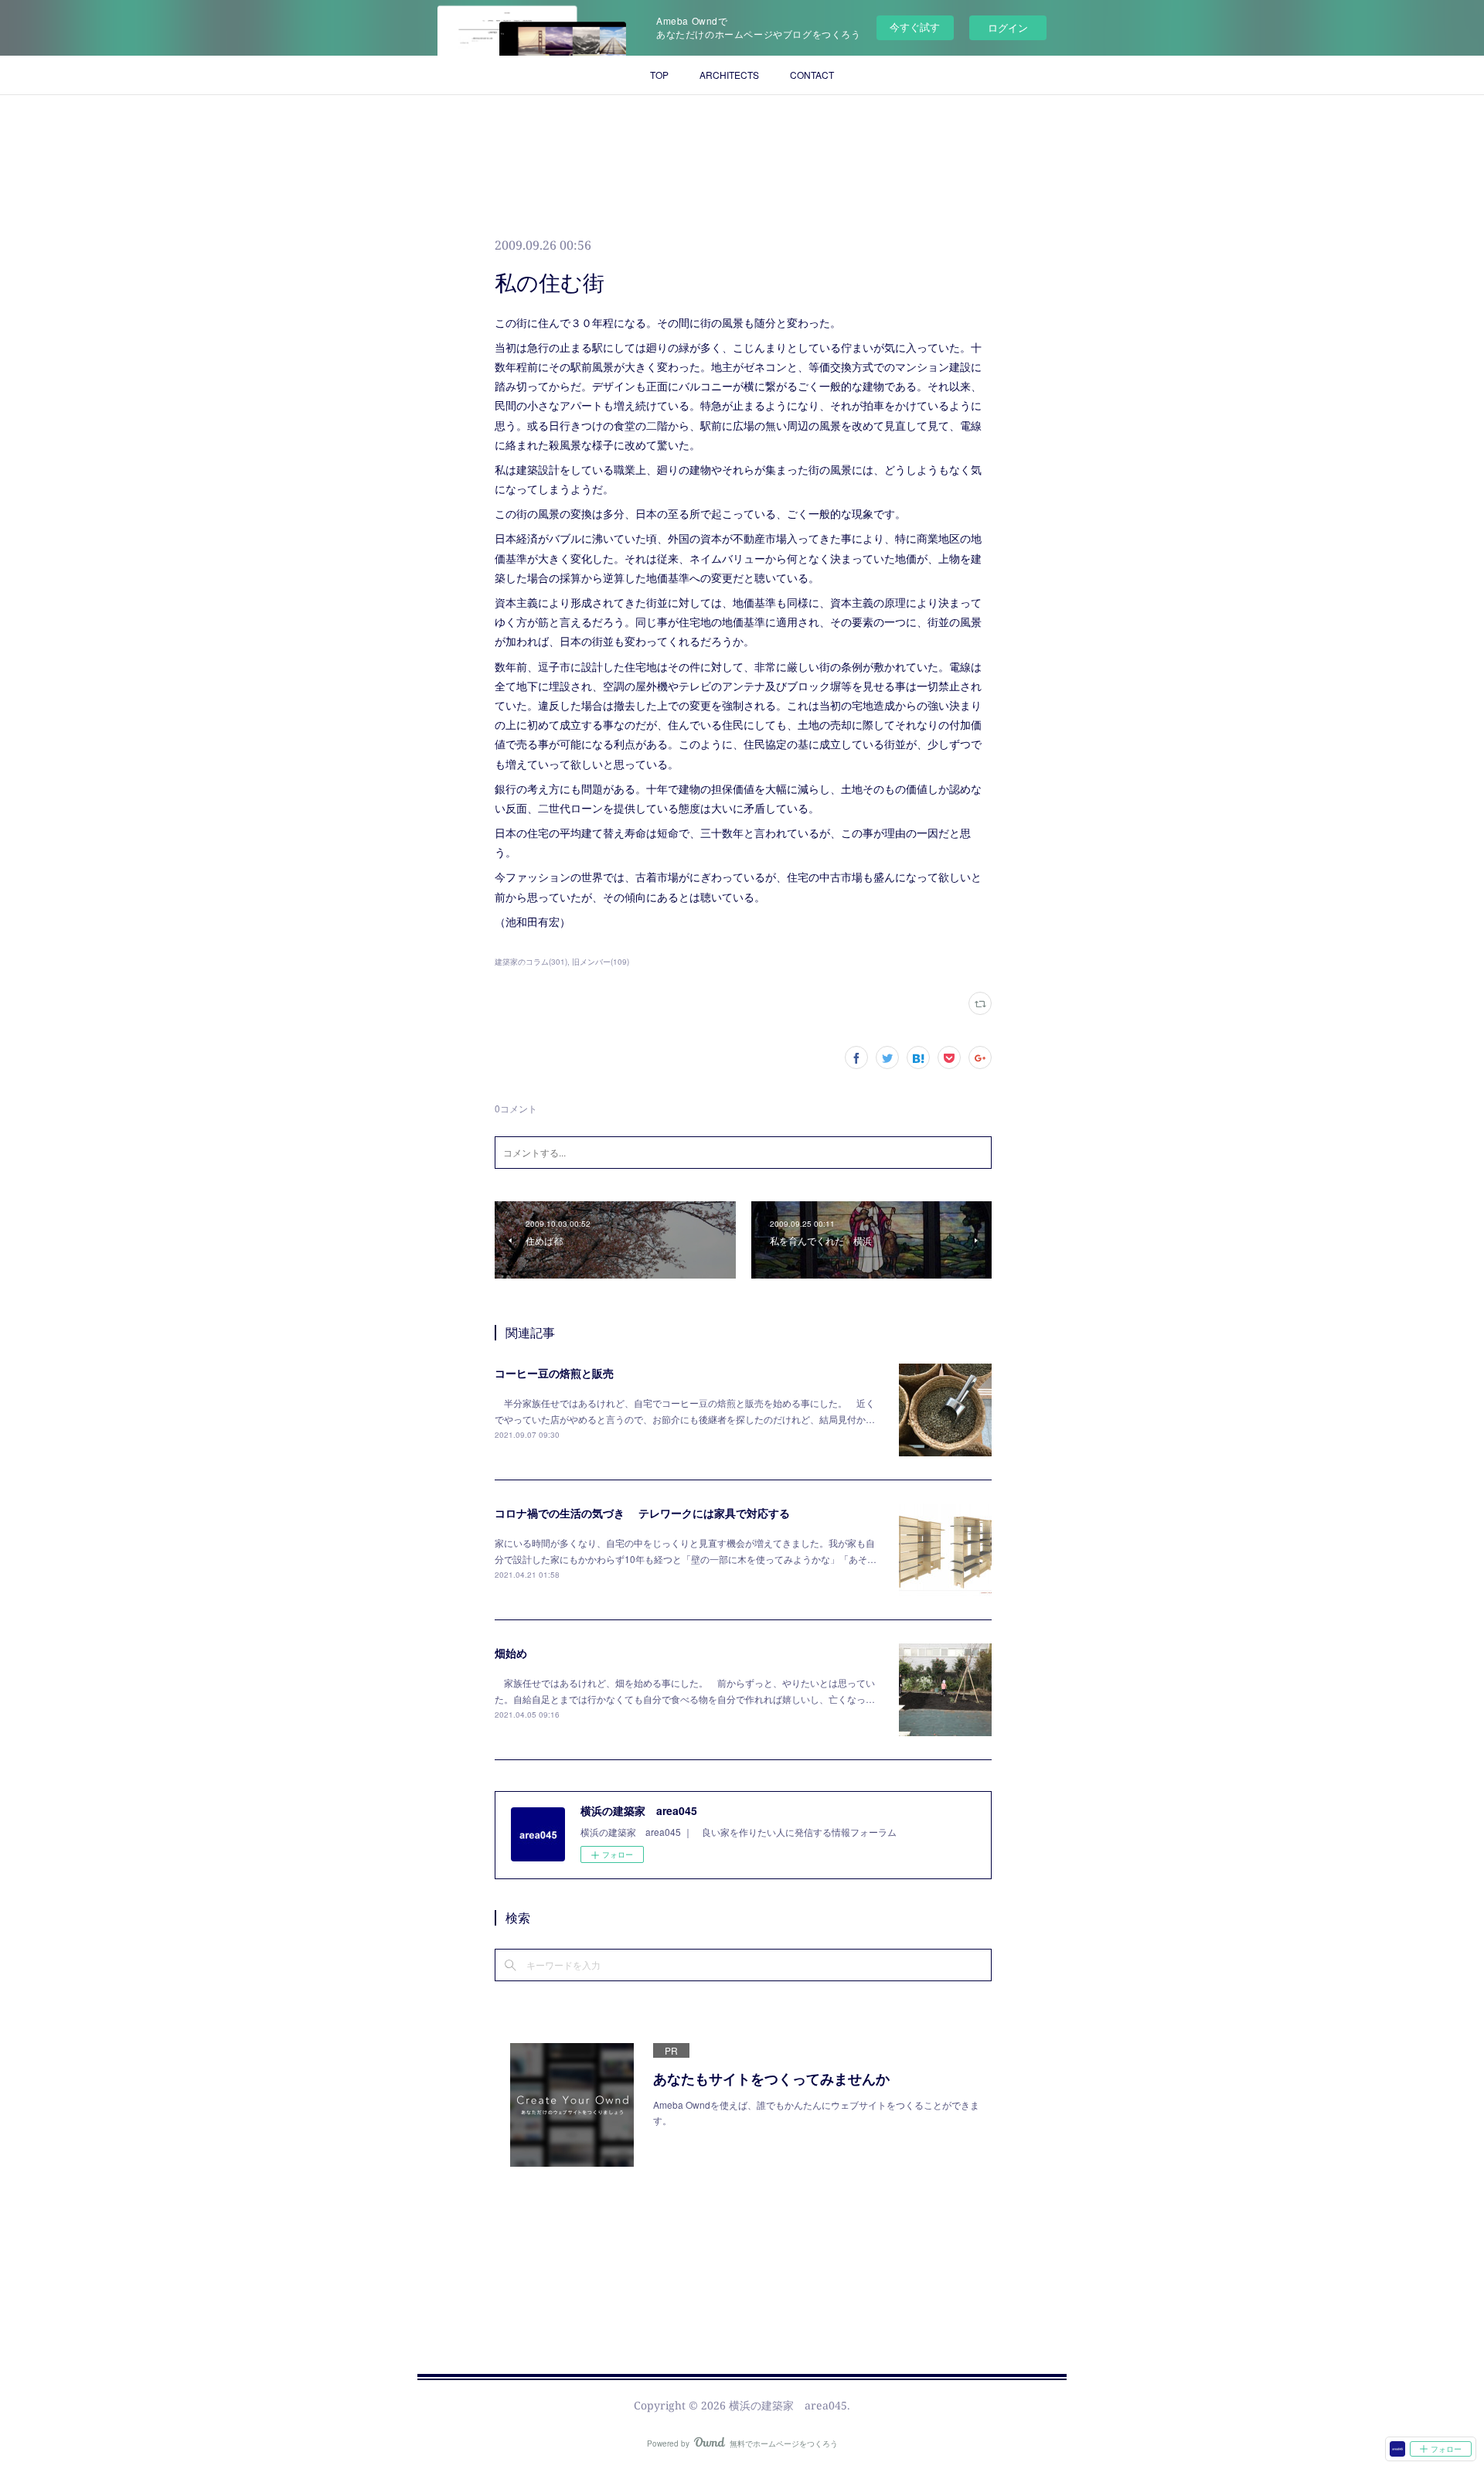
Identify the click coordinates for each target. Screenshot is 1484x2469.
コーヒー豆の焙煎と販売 (554, 1373)
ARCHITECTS (729, 75)
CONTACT (812, 75)
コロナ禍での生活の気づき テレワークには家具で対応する (642, 1513)
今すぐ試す (915, 27)
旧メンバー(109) (601, 962)
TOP (659, 75)
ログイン (1008, 27)
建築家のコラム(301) (531, 962)
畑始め (511, 1653)
